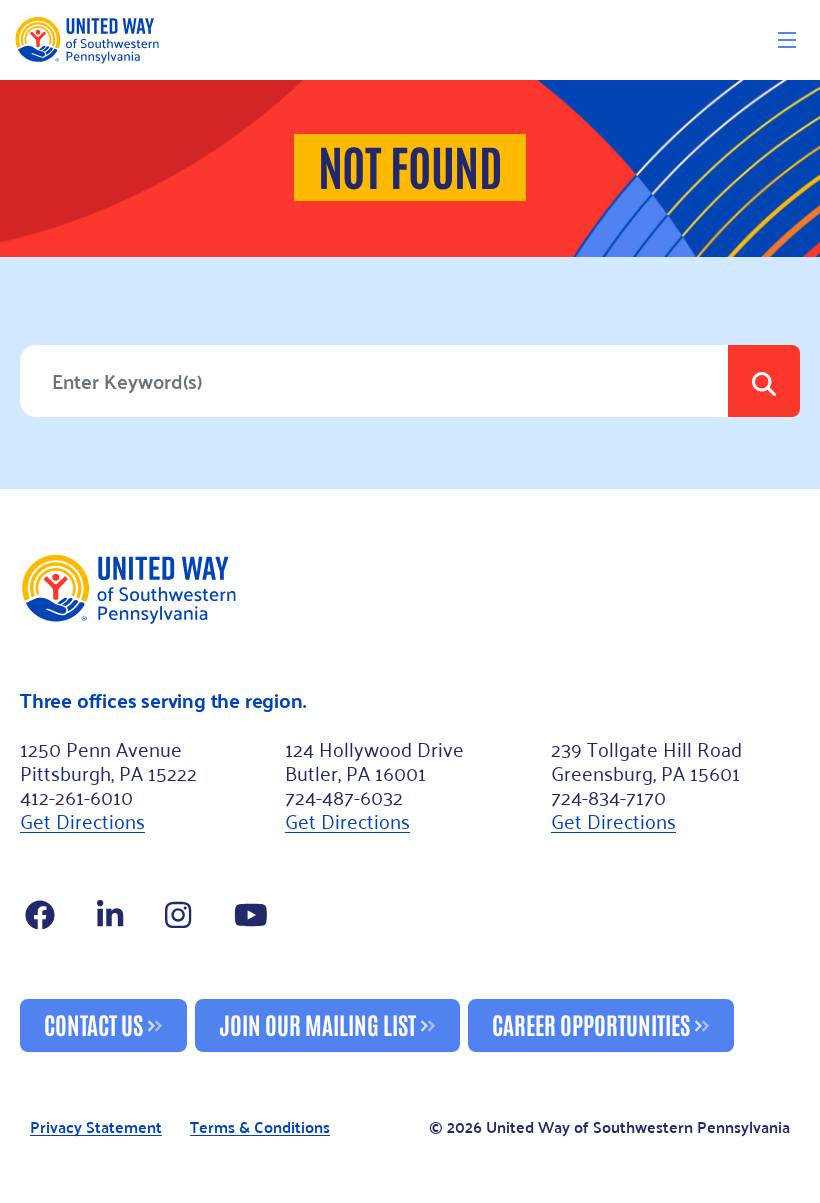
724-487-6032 (344, 796)
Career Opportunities (591, 1023)
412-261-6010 (76, 796)
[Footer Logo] (410, 588)
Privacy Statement (96, 1127)
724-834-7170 (608, 796)
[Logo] (86, 39)
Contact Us (93, 1023)
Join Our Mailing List (317, 1023)
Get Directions (82, 820)
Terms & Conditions (260, 1127)
